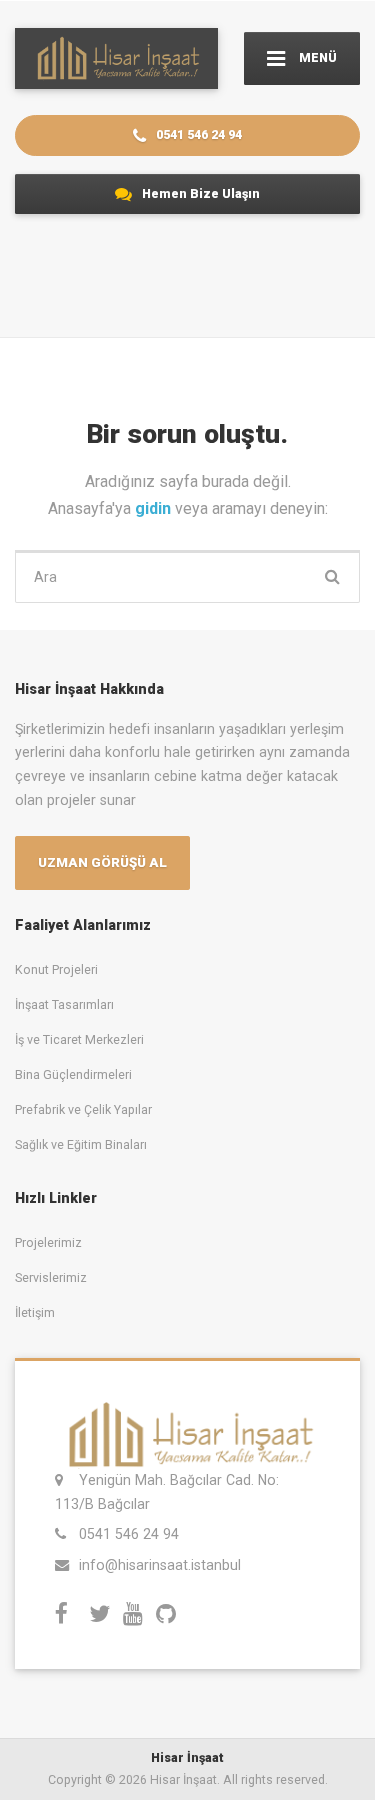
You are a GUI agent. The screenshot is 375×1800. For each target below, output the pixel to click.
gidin (155, 508)
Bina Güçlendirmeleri (73, 1074)
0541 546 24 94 (197, 134)
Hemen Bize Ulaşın (199, 193)
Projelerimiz (48, 1242)
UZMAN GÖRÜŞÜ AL (102, 862)
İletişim (35, 1312)
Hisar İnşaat (187, 1757)
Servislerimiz (51, 1277)
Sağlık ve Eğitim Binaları (81, 1144)
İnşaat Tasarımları (64, 1004)
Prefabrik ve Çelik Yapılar (83, 1109)
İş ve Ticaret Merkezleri (79, 1039)
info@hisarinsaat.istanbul (160, 1565)
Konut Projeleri (56, 969)
